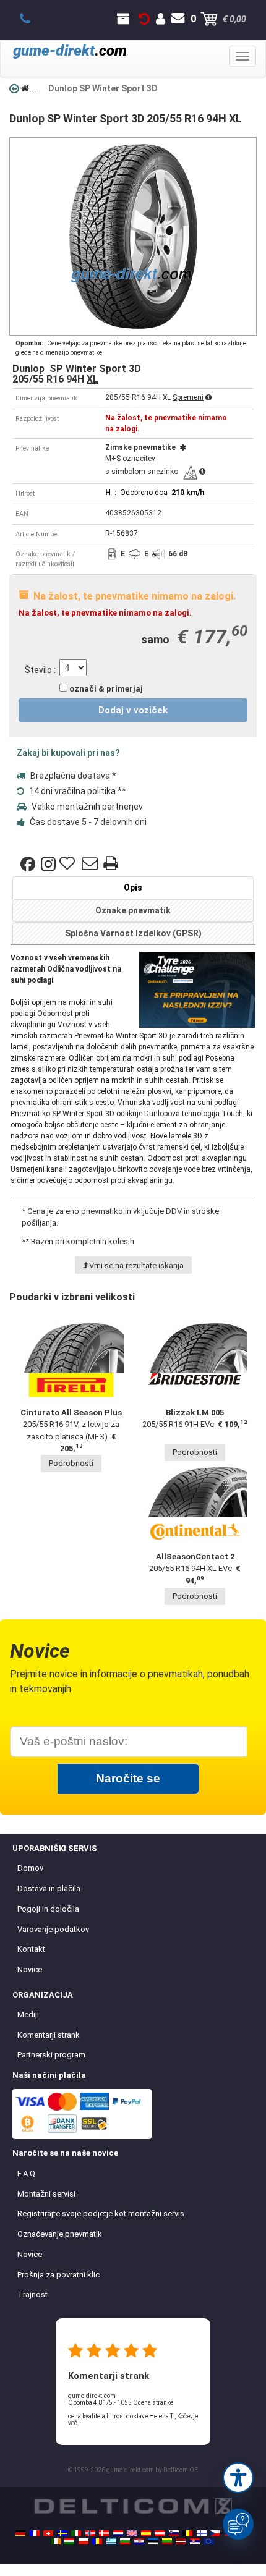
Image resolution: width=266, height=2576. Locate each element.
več (73, 2423)
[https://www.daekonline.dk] (104, 2533)
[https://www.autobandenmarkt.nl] (118, 2533)
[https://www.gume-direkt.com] (174, 2533)
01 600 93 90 (32, 19)
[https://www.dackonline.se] (62, 2533)
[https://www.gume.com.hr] (139, 2541)
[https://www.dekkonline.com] (90, 2533)
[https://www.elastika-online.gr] (111, 2541)
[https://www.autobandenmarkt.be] (187, 2533)
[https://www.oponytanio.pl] (84, 2541)
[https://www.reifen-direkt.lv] (181, 2541)
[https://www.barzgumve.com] (125, 2541)
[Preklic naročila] (144, 19)
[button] (238, 2478)
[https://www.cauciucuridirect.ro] (97, 2541)
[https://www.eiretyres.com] (56, 2541)
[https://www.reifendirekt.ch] (48, 2533)
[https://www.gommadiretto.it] (76, 2533)
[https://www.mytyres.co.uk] (132, 2533)
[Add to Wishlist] (69, 864)
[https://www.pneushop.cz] (215, 2533)
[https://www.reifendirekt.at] (160, 2533)
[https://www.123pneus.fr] (35, 2533)
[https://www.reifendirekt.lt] (167, 2541)
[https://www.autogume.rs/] (195, 2541)
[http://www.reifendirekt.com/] (208, 2541)
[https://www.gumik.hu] (69, 2541)
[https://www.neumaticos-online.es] (146, 2533)
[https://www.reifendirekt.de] (20, 2533)
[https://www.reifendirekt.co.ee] (153, 2541)
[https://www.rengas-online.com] (202, 2533)
